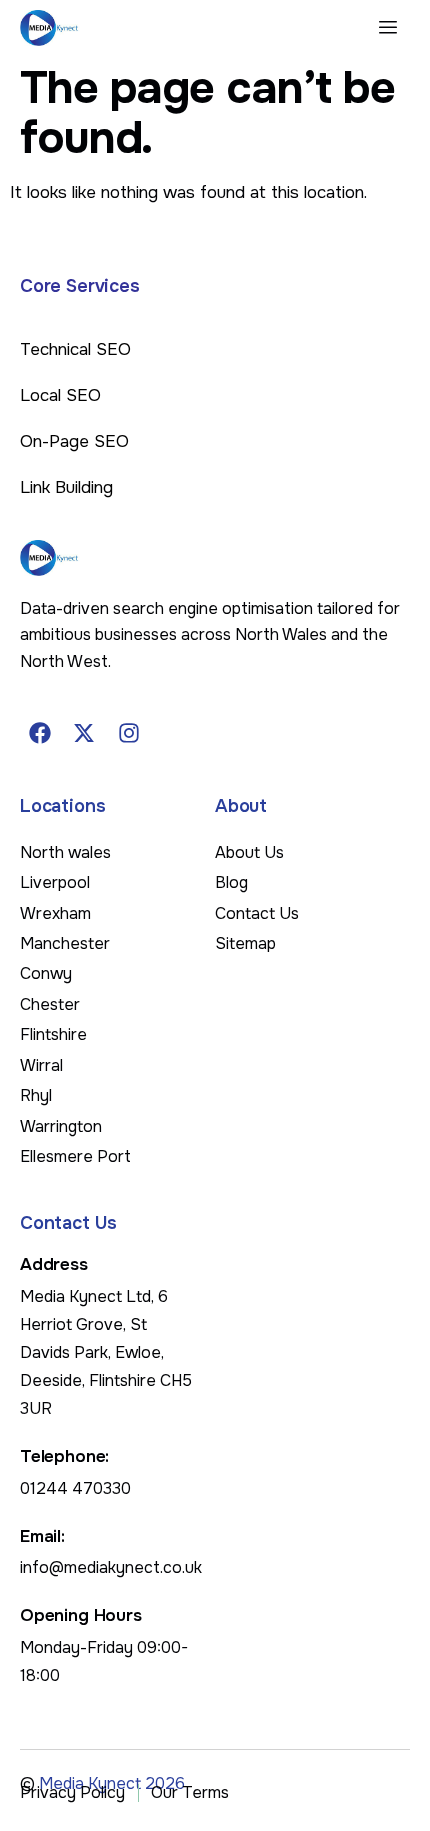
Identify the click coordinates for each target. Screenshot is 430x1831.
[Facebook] (40, 733)
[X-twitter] (85, 733)
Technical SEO (75, 349)
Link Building (66, 487)
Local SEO (60, 395)
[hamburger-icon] (387, 28)
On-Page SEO (74, 441)
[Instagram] (129, 733)
